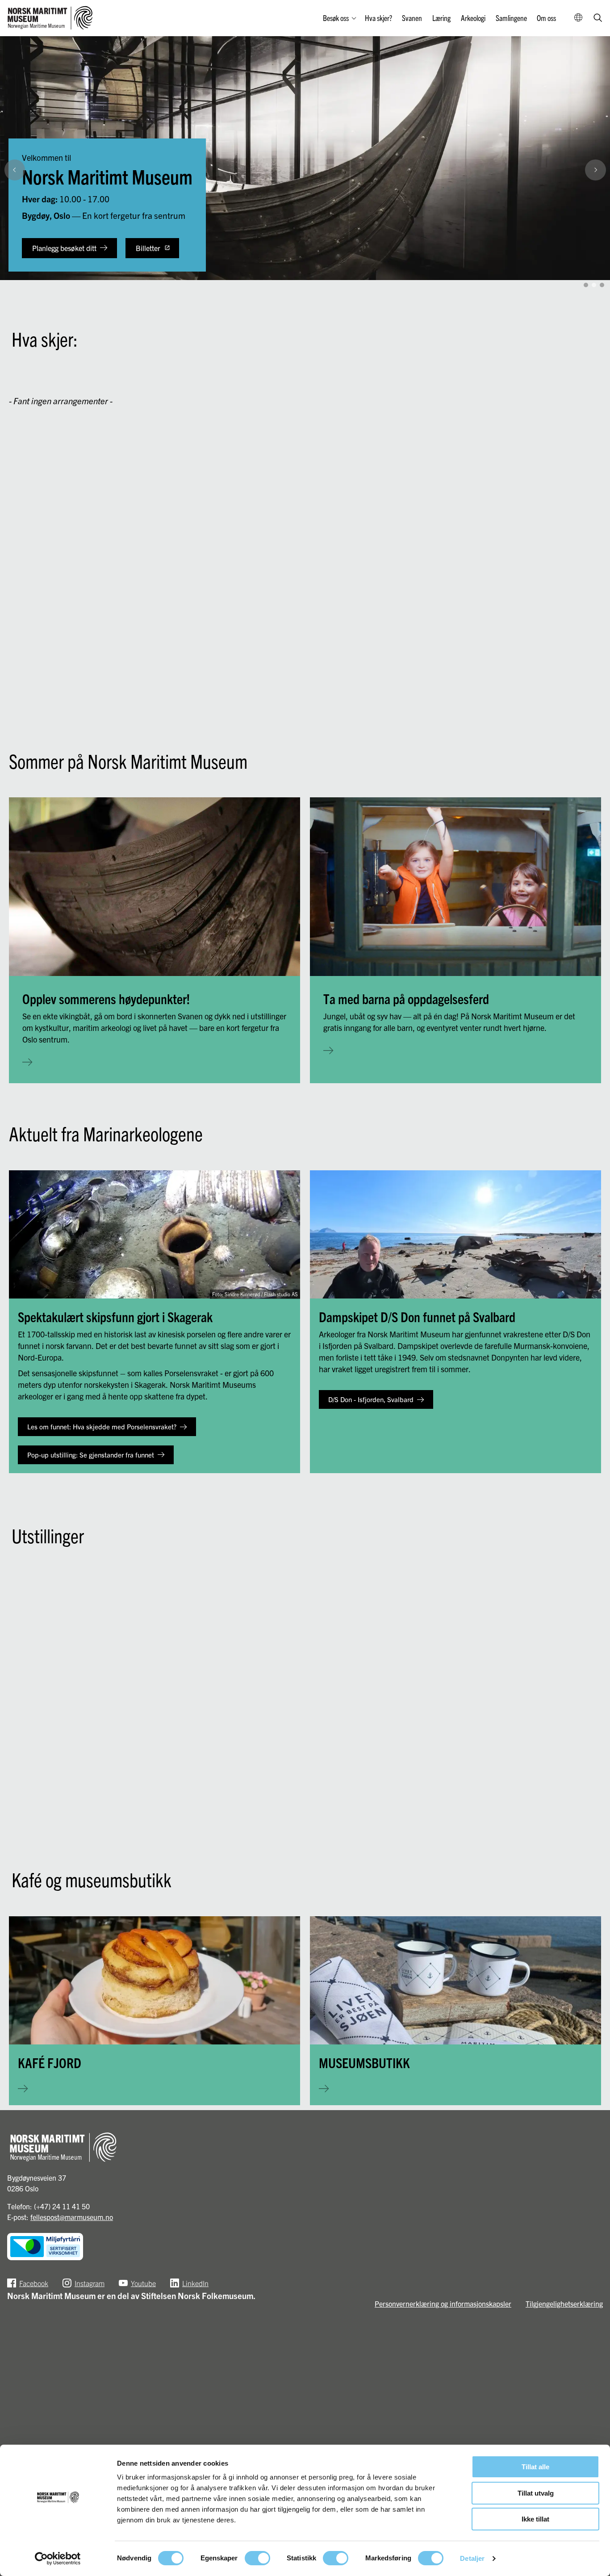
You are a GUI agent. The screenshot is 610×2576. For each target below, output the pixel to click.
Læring (441, 18)
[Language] (579, 18)
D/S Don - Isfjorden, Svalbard (371, 1399)
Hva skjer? (378, 18)
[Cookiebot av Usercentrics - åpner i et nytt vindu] (58, 2559)
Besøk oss (336, 18)
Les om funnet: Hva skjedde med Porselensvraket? (102, 1426)
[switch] (257, 2558)
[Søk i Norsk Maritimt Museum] (598, 19)
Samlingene (511, 18)
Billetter (148, 248)
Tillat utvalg (536, 2493)
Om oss (546, 18)
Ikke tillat (535, 2519)
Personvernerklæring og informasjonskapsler (443, 2304)
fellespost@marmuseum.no (72, 2217)
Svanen (412, 18)
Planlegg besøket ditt (64, 248)
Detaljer (472, 2558)
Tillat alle (535, 2467)
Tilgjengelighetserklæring (564, 2304)
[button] (599, 266)
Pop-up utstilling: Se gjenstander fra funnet (91, 1455)
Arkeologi (473, 18)
